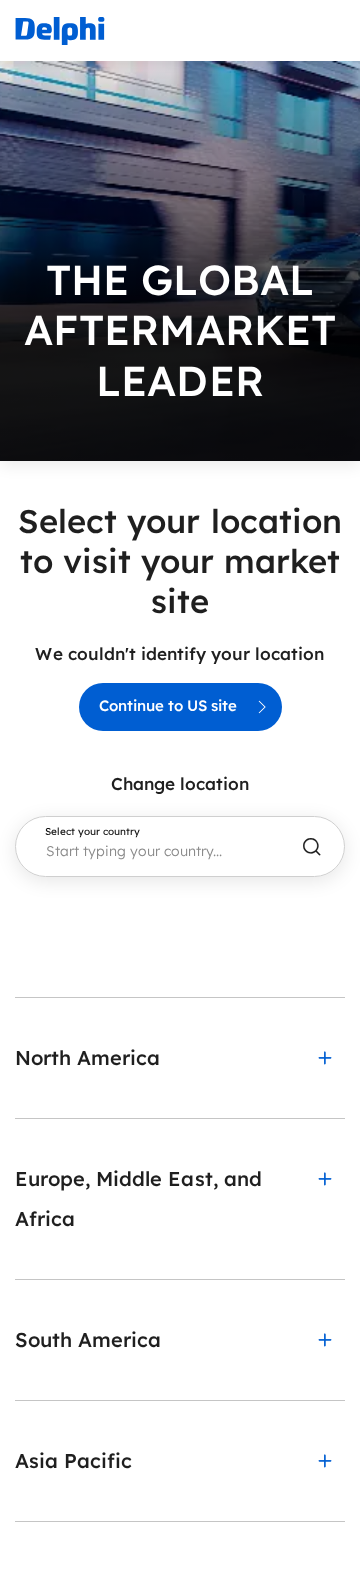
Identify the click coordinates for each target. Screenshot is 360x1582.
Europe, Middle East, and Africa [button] (138, 1198)
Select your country (92, 832)
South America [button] (88, 1339)
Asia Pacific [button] (73, 1460)
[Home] (60, 30)
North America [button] (87, 1057)
